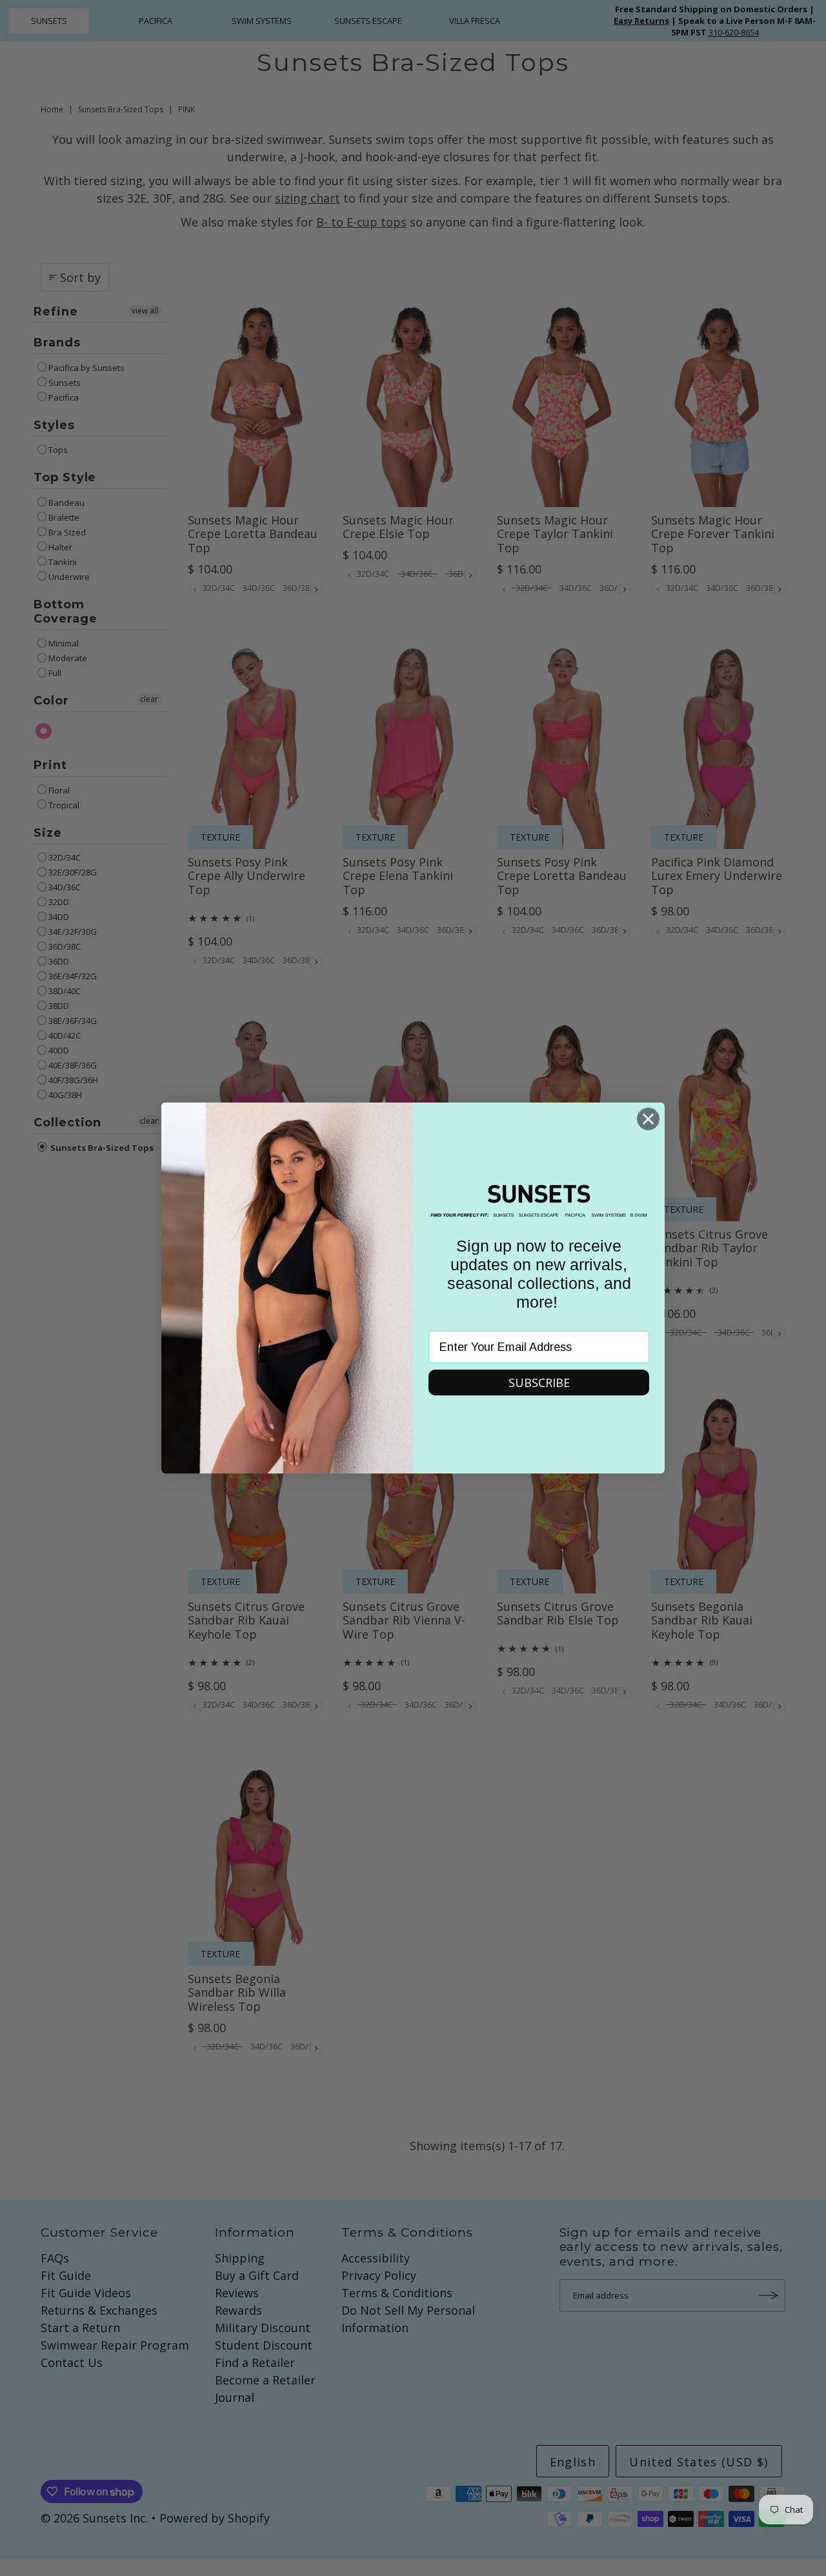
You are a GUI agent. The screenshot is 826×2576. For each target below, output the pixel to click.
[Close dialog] (648, 1119)
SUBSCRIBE (539, 1383)
